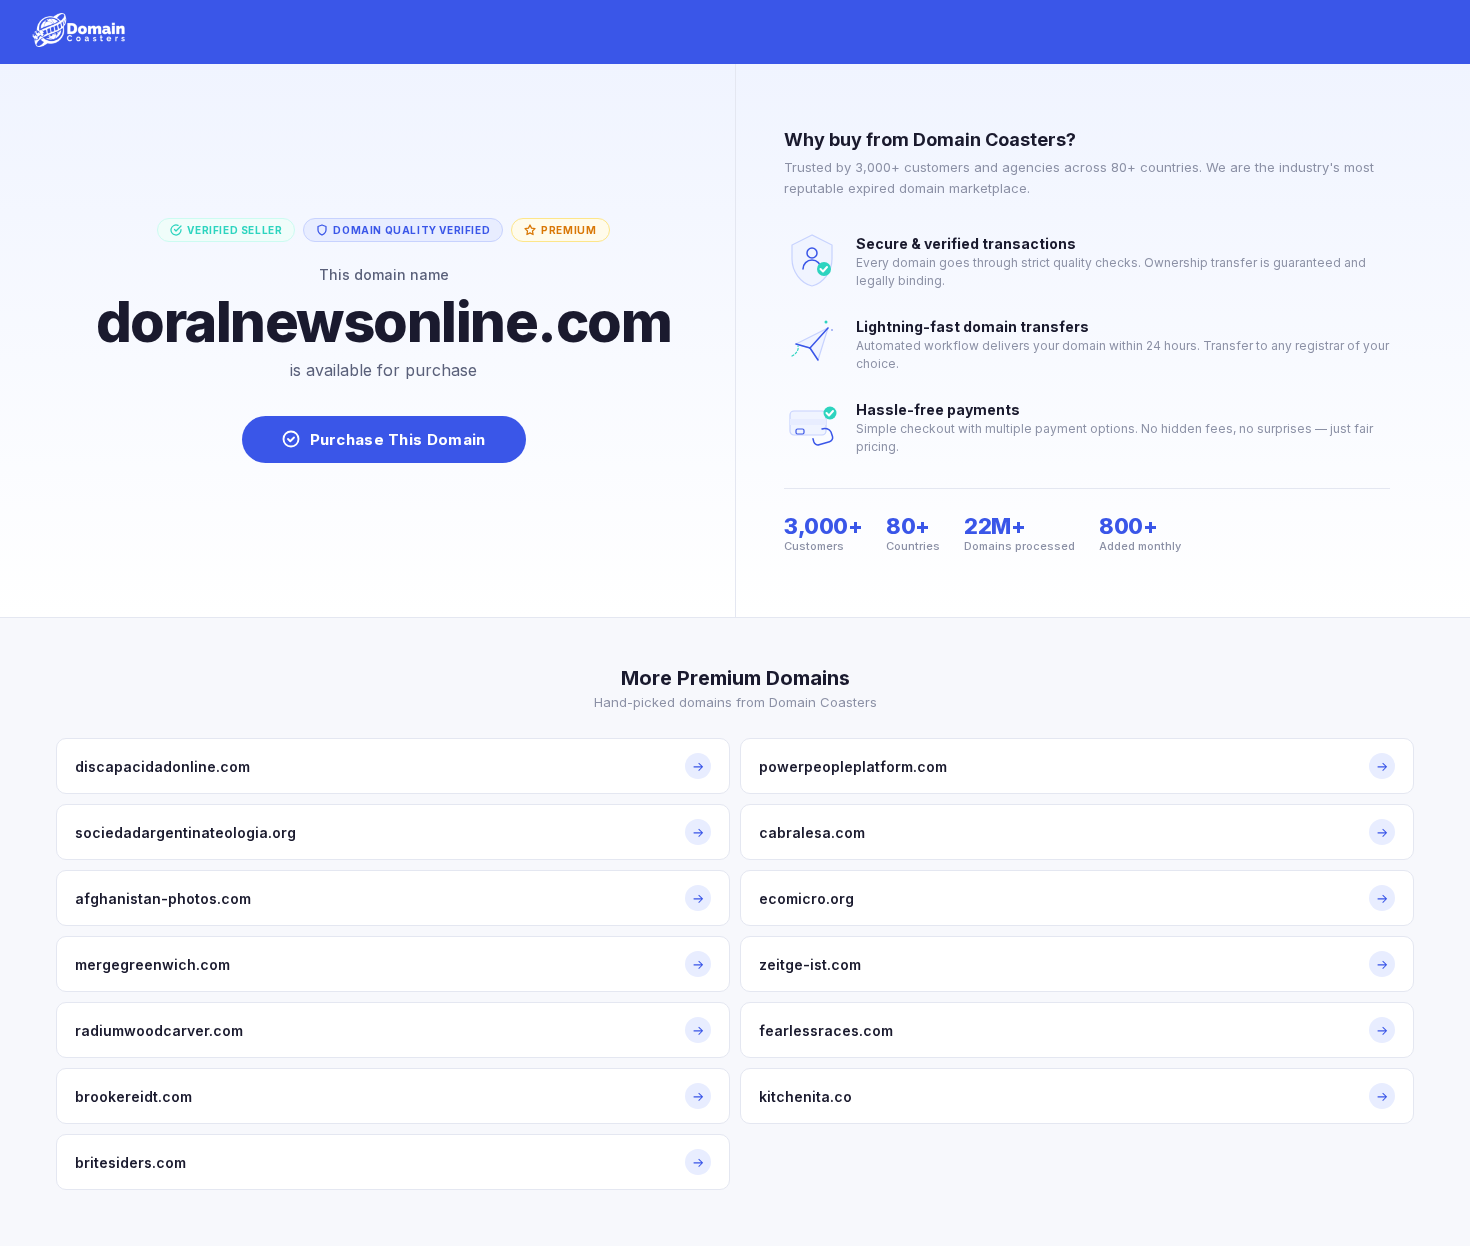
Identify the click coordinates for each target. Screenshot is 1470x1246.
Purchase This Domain (398, 439)
